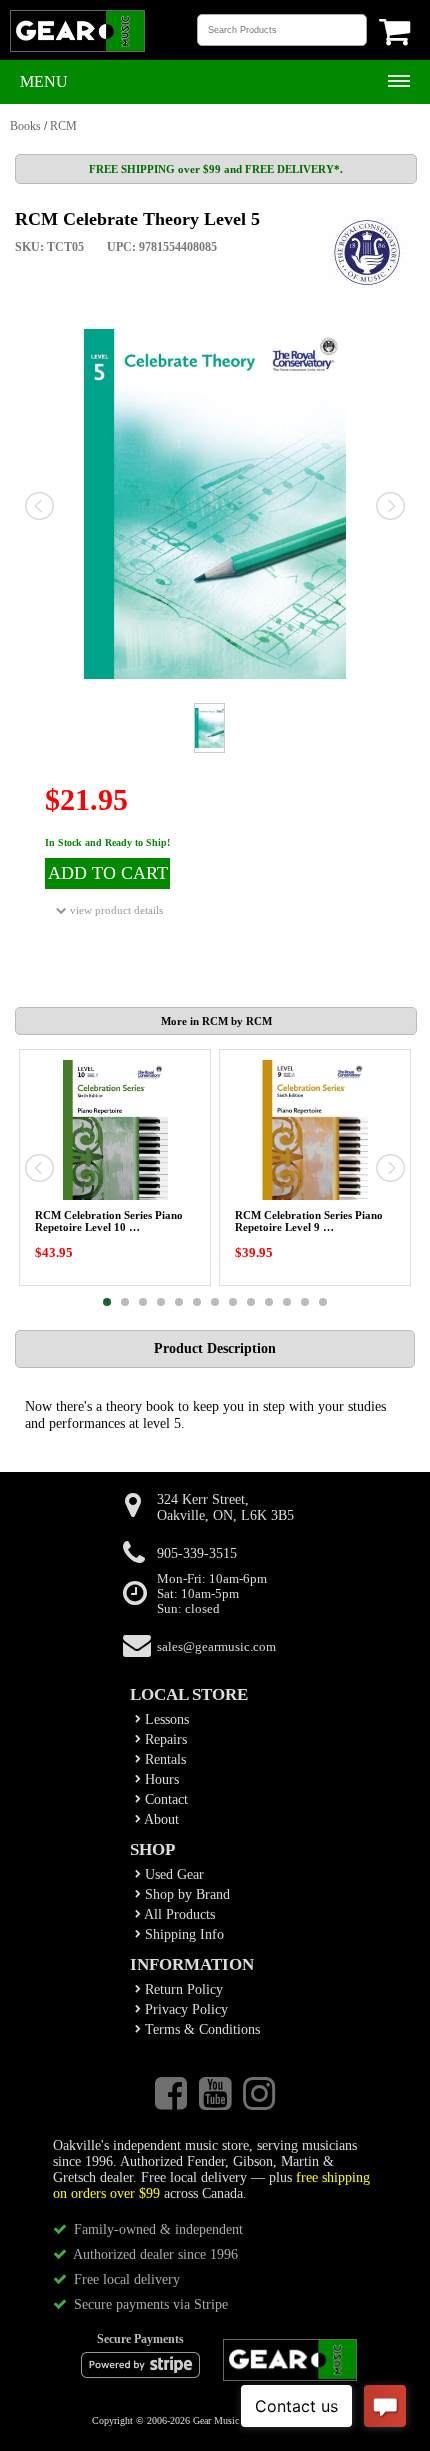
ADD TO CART (108, 873)
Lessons (165, 1719)
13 (323, 1302)
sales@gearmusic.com (216, 1647)
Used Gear (172, 1874)
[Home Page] (77, 50)
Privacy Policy (184, 2009)
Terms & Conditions (200, 2029)
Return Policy (182, 1989)
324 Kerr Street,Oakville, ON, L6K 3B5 (225, 1507)
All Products (178, 1914)
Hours (160, 1779)
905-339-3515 (197, 1553)
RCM (63, 126)
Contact (164, 1799)
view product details (115, 910)
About (160, 1819)
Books (25, 126)
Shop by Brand (185, 1894)
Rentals (163, 1759)
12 (305, 1302)
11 (287, 1302)
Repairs (164, 1739)
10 (269, 1302)
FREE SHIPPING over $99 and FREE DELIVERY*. (216, 169)
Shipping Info (182, 1934)
